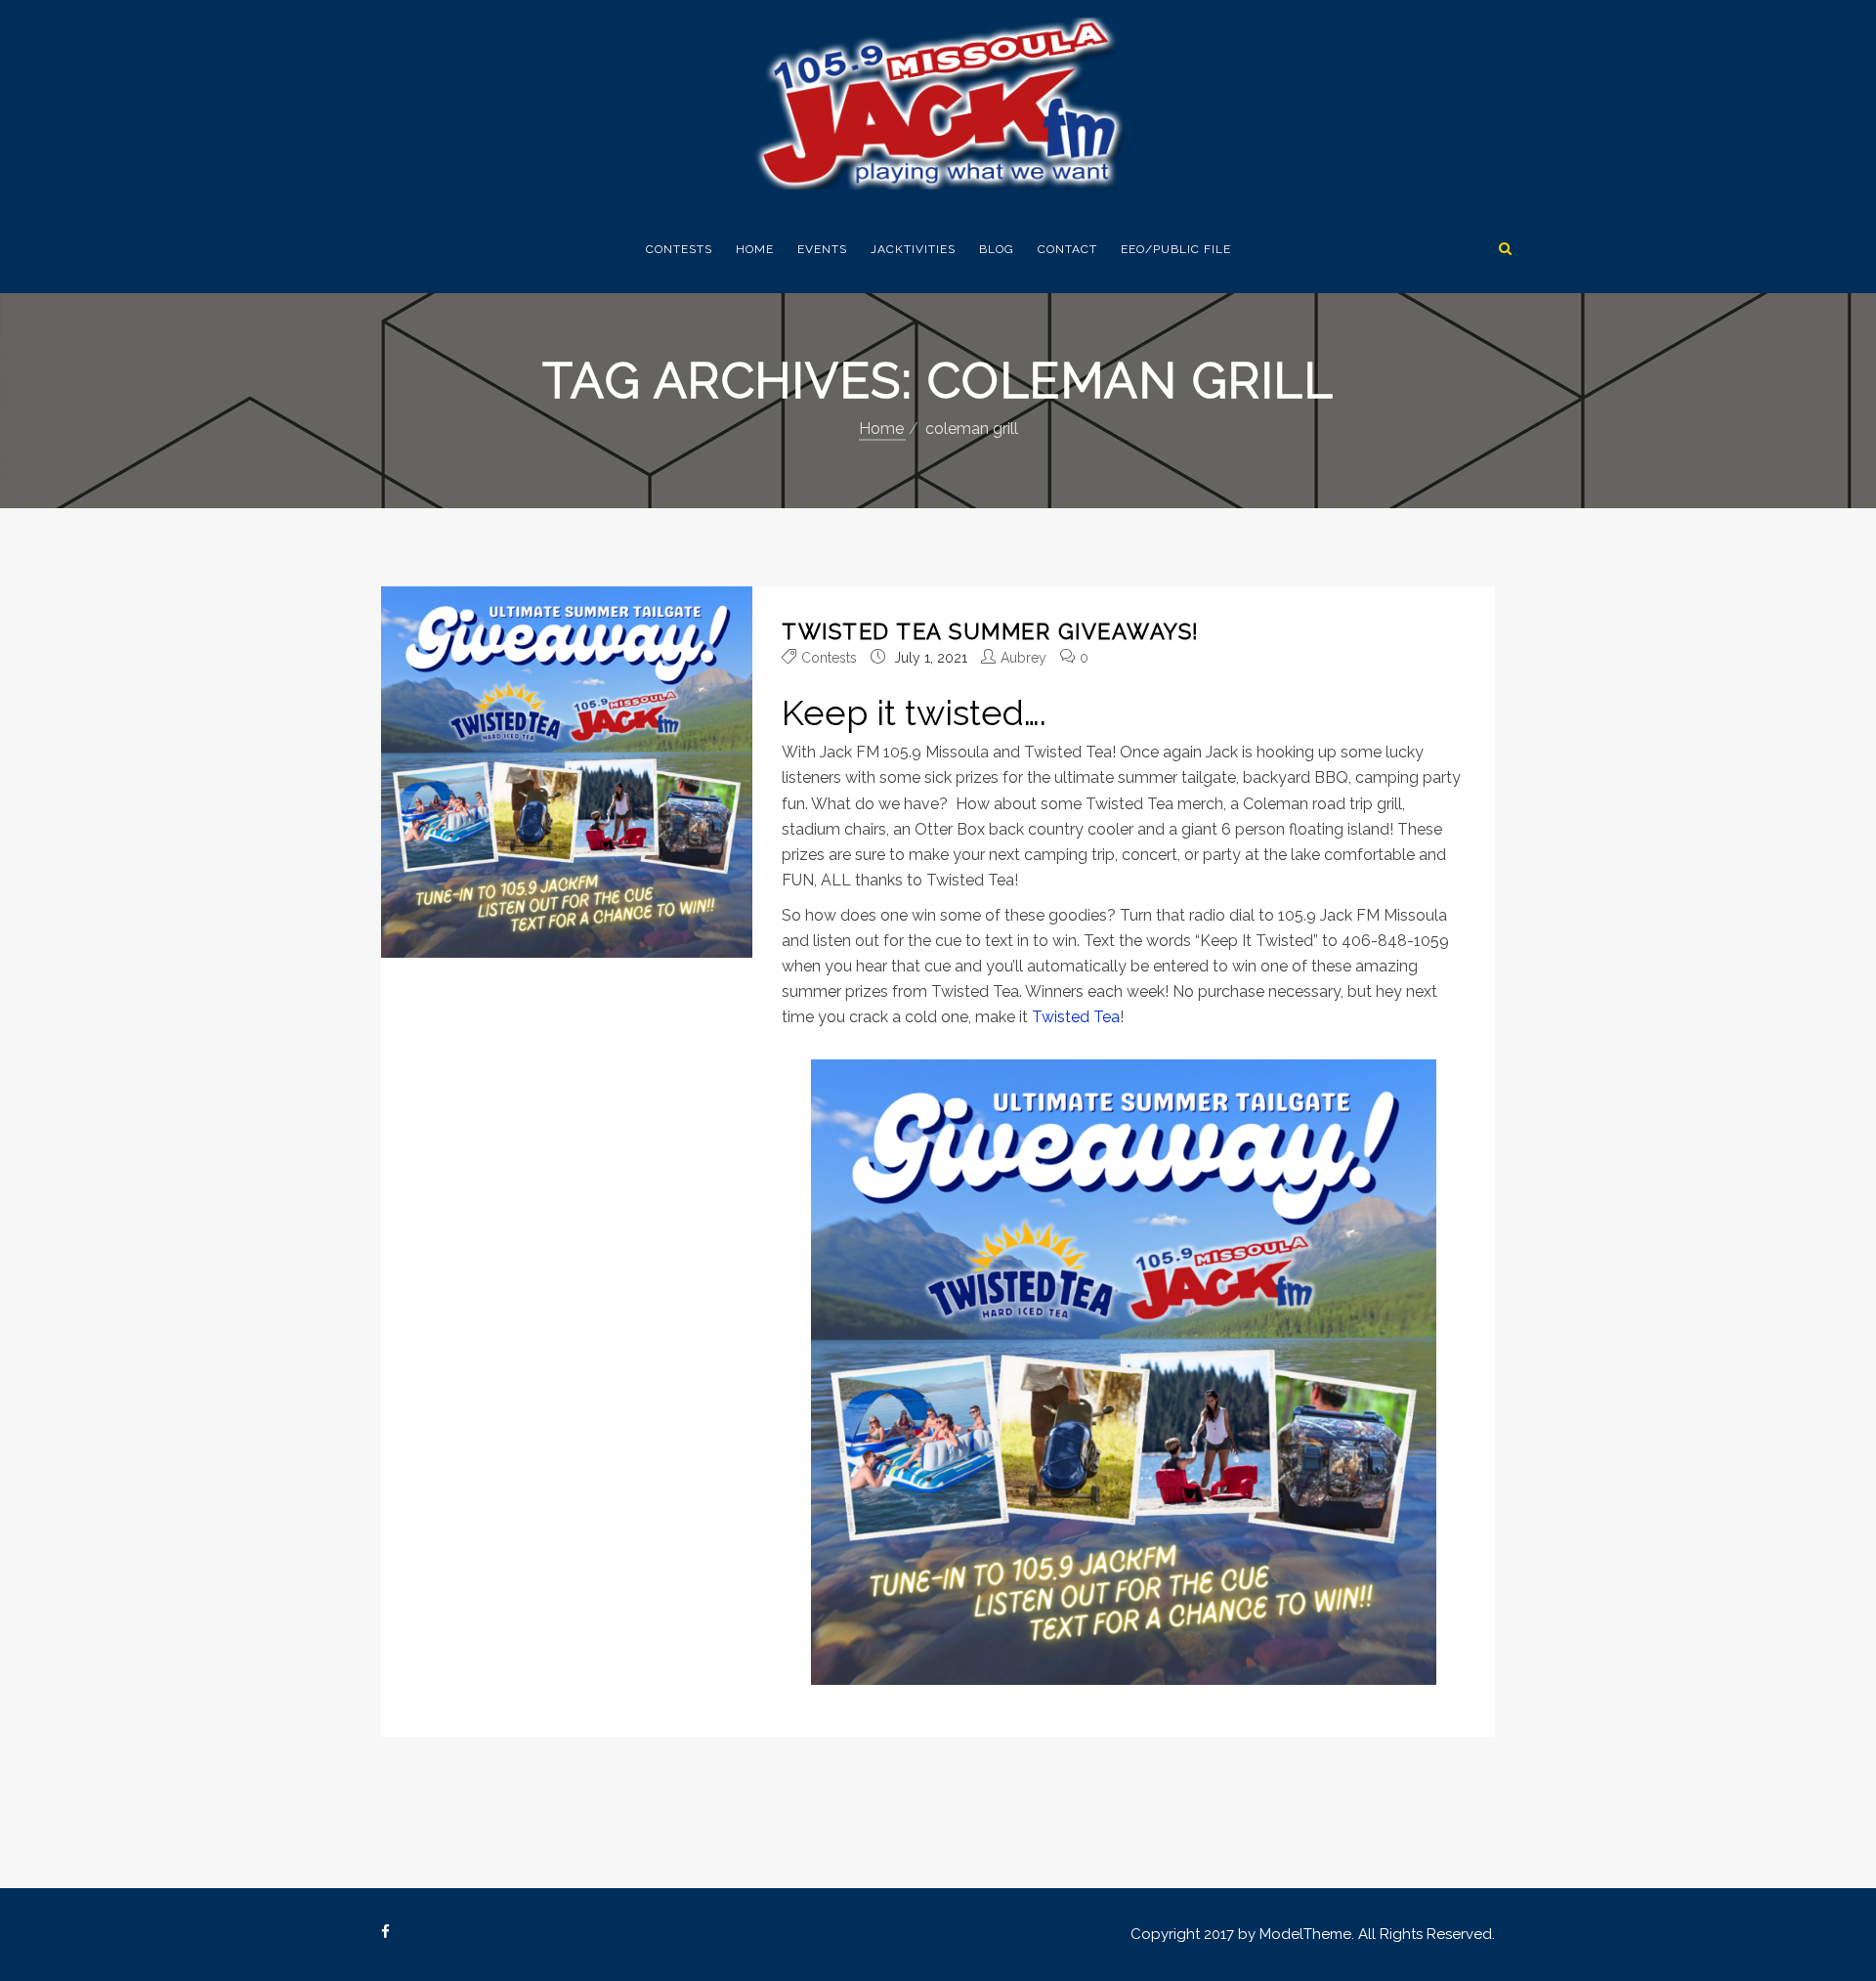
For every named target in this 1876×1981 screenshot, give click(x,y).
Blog (997, 249)
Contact (1067, 249)
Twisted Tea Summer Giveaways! (991, 631)
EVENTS (822, 249)
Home (755, 249)
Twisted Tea (1076, 1017)
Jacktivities (913, 249)
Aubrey (1023, 658)
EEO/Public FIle (1176, 249)
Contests (679, 249)
